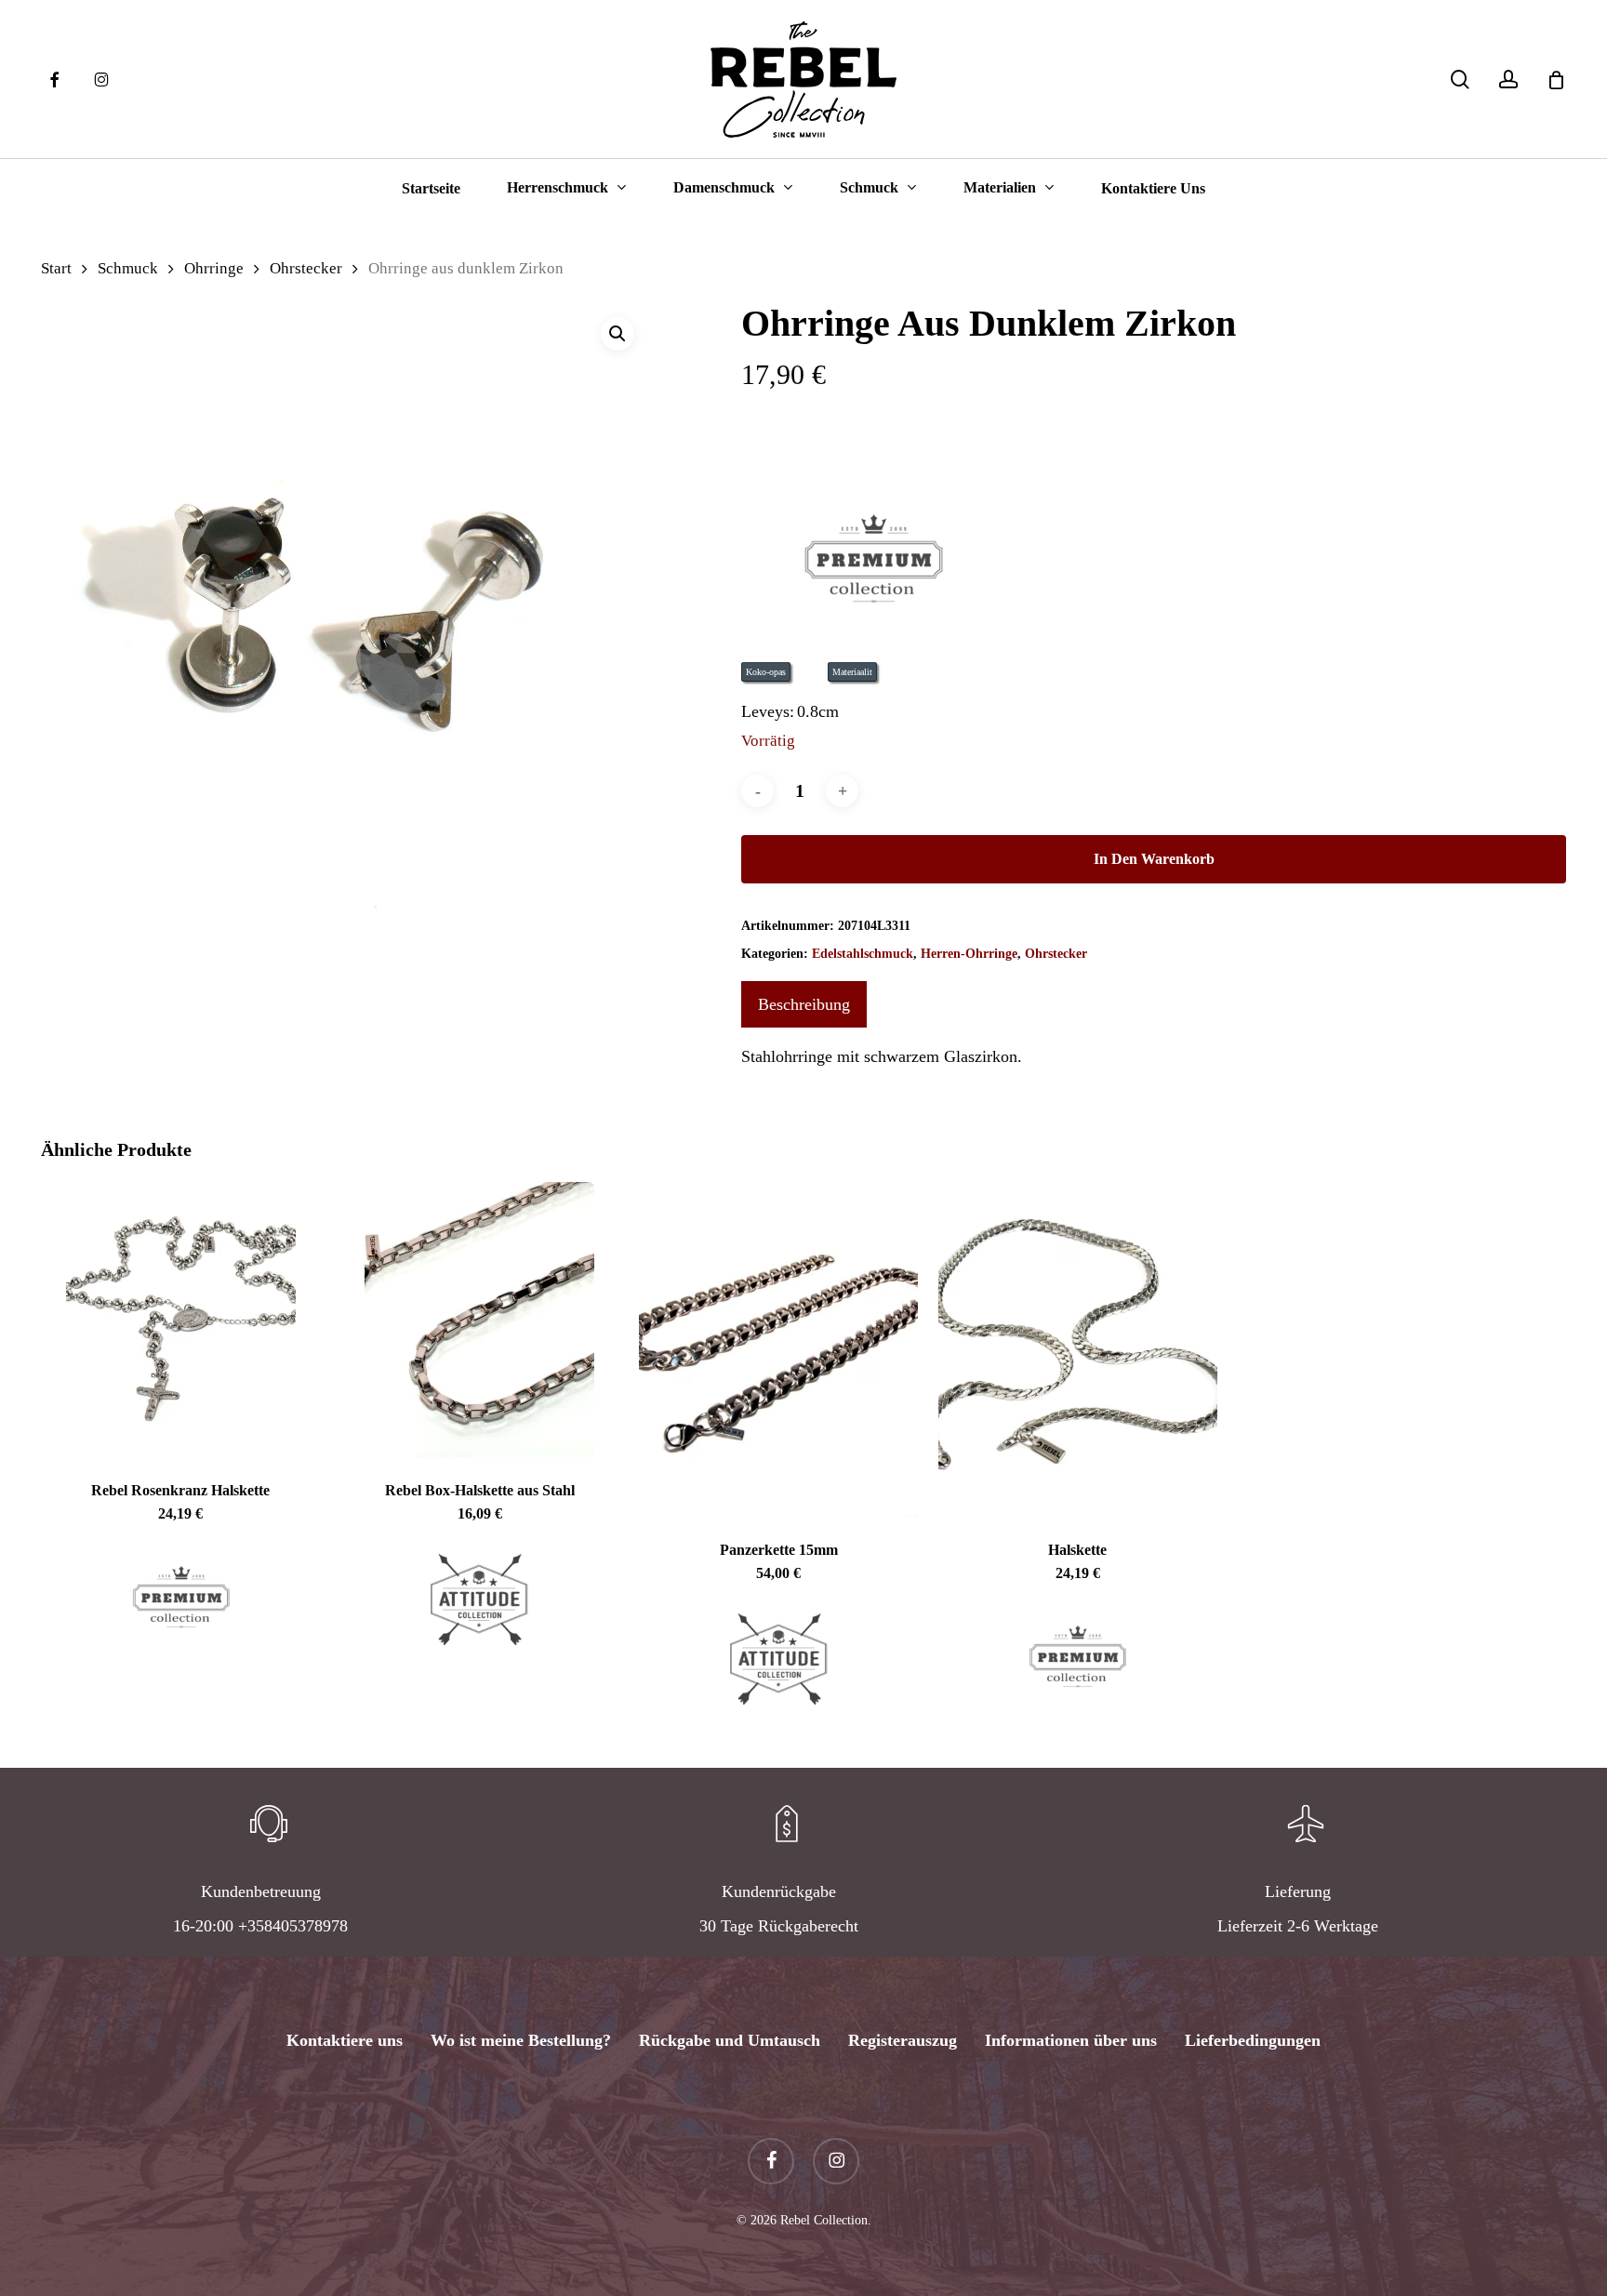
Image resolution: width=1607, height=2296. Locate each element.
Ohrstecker (306, 268)
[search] (1460, 80)
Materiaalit (852, 672)
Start (56, 268)
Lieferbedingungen (1253, 2040)
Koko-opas (766, 672)
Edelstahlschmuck (863, 954)
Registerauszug (903, 2040)
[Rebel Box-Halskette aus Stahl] (480, 1320)
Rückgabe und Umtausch (730, 2040)
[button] (618, 334)
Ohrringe (214, 268)
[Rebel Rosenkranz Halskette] (180, 1320)
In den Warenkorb (1154, 859)
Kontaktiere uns (345, 2040)
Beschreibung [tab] (804, 1004)
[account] (1508, 80)
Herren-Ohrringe (969, 954)
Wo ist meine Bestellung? (521, 2040)
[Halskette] (1078, 1349)
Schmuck (128, 268)
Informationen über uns (1071, 2040)
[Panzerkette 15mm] (778, 1349)
